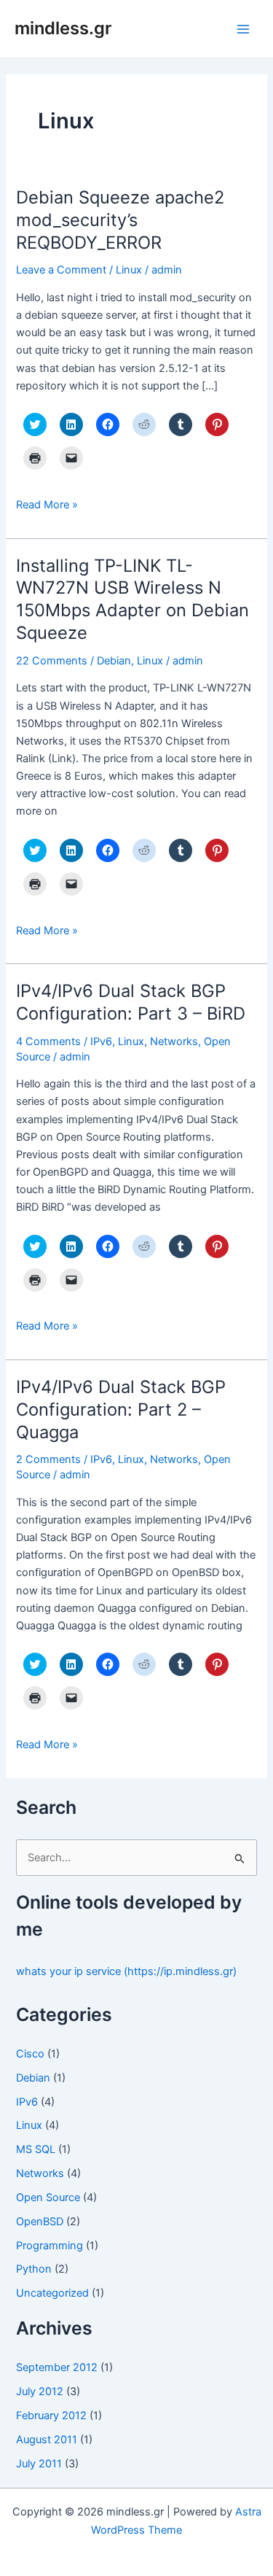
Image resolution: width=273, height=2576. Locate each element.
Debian (114, 661)
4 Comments (48, 1041)
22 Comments (52, 661)
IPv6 (101, 1041)
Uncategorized (52, 2293)
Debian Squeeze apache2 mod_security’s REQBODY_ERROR (120, 220)
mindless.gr (63, 28)
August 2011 (47, 2440)
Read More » (47, 505)
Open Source (48, 2197)
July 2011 (39, 2464)
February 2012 (51, 2416)
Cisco (30, 2054)
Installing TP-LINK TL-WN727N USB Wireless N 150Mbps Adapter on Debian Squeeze (132, 599)
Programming (50, 2246)
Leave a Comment (61, 270)
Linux (129, 270)
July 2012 (40, 2391)
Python (34, 2269)
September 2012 (57, 2367)
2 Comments (48, 1459)
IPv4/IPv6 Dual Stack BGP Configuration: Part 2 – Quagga (121, 1409)
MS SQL (36, 2149)
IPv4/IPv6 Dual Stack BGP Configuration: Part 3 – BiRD (131, 1002)
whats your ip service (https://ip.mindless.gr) (126, 1971)
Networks (174, 1041)
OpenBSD (40, 2222)
